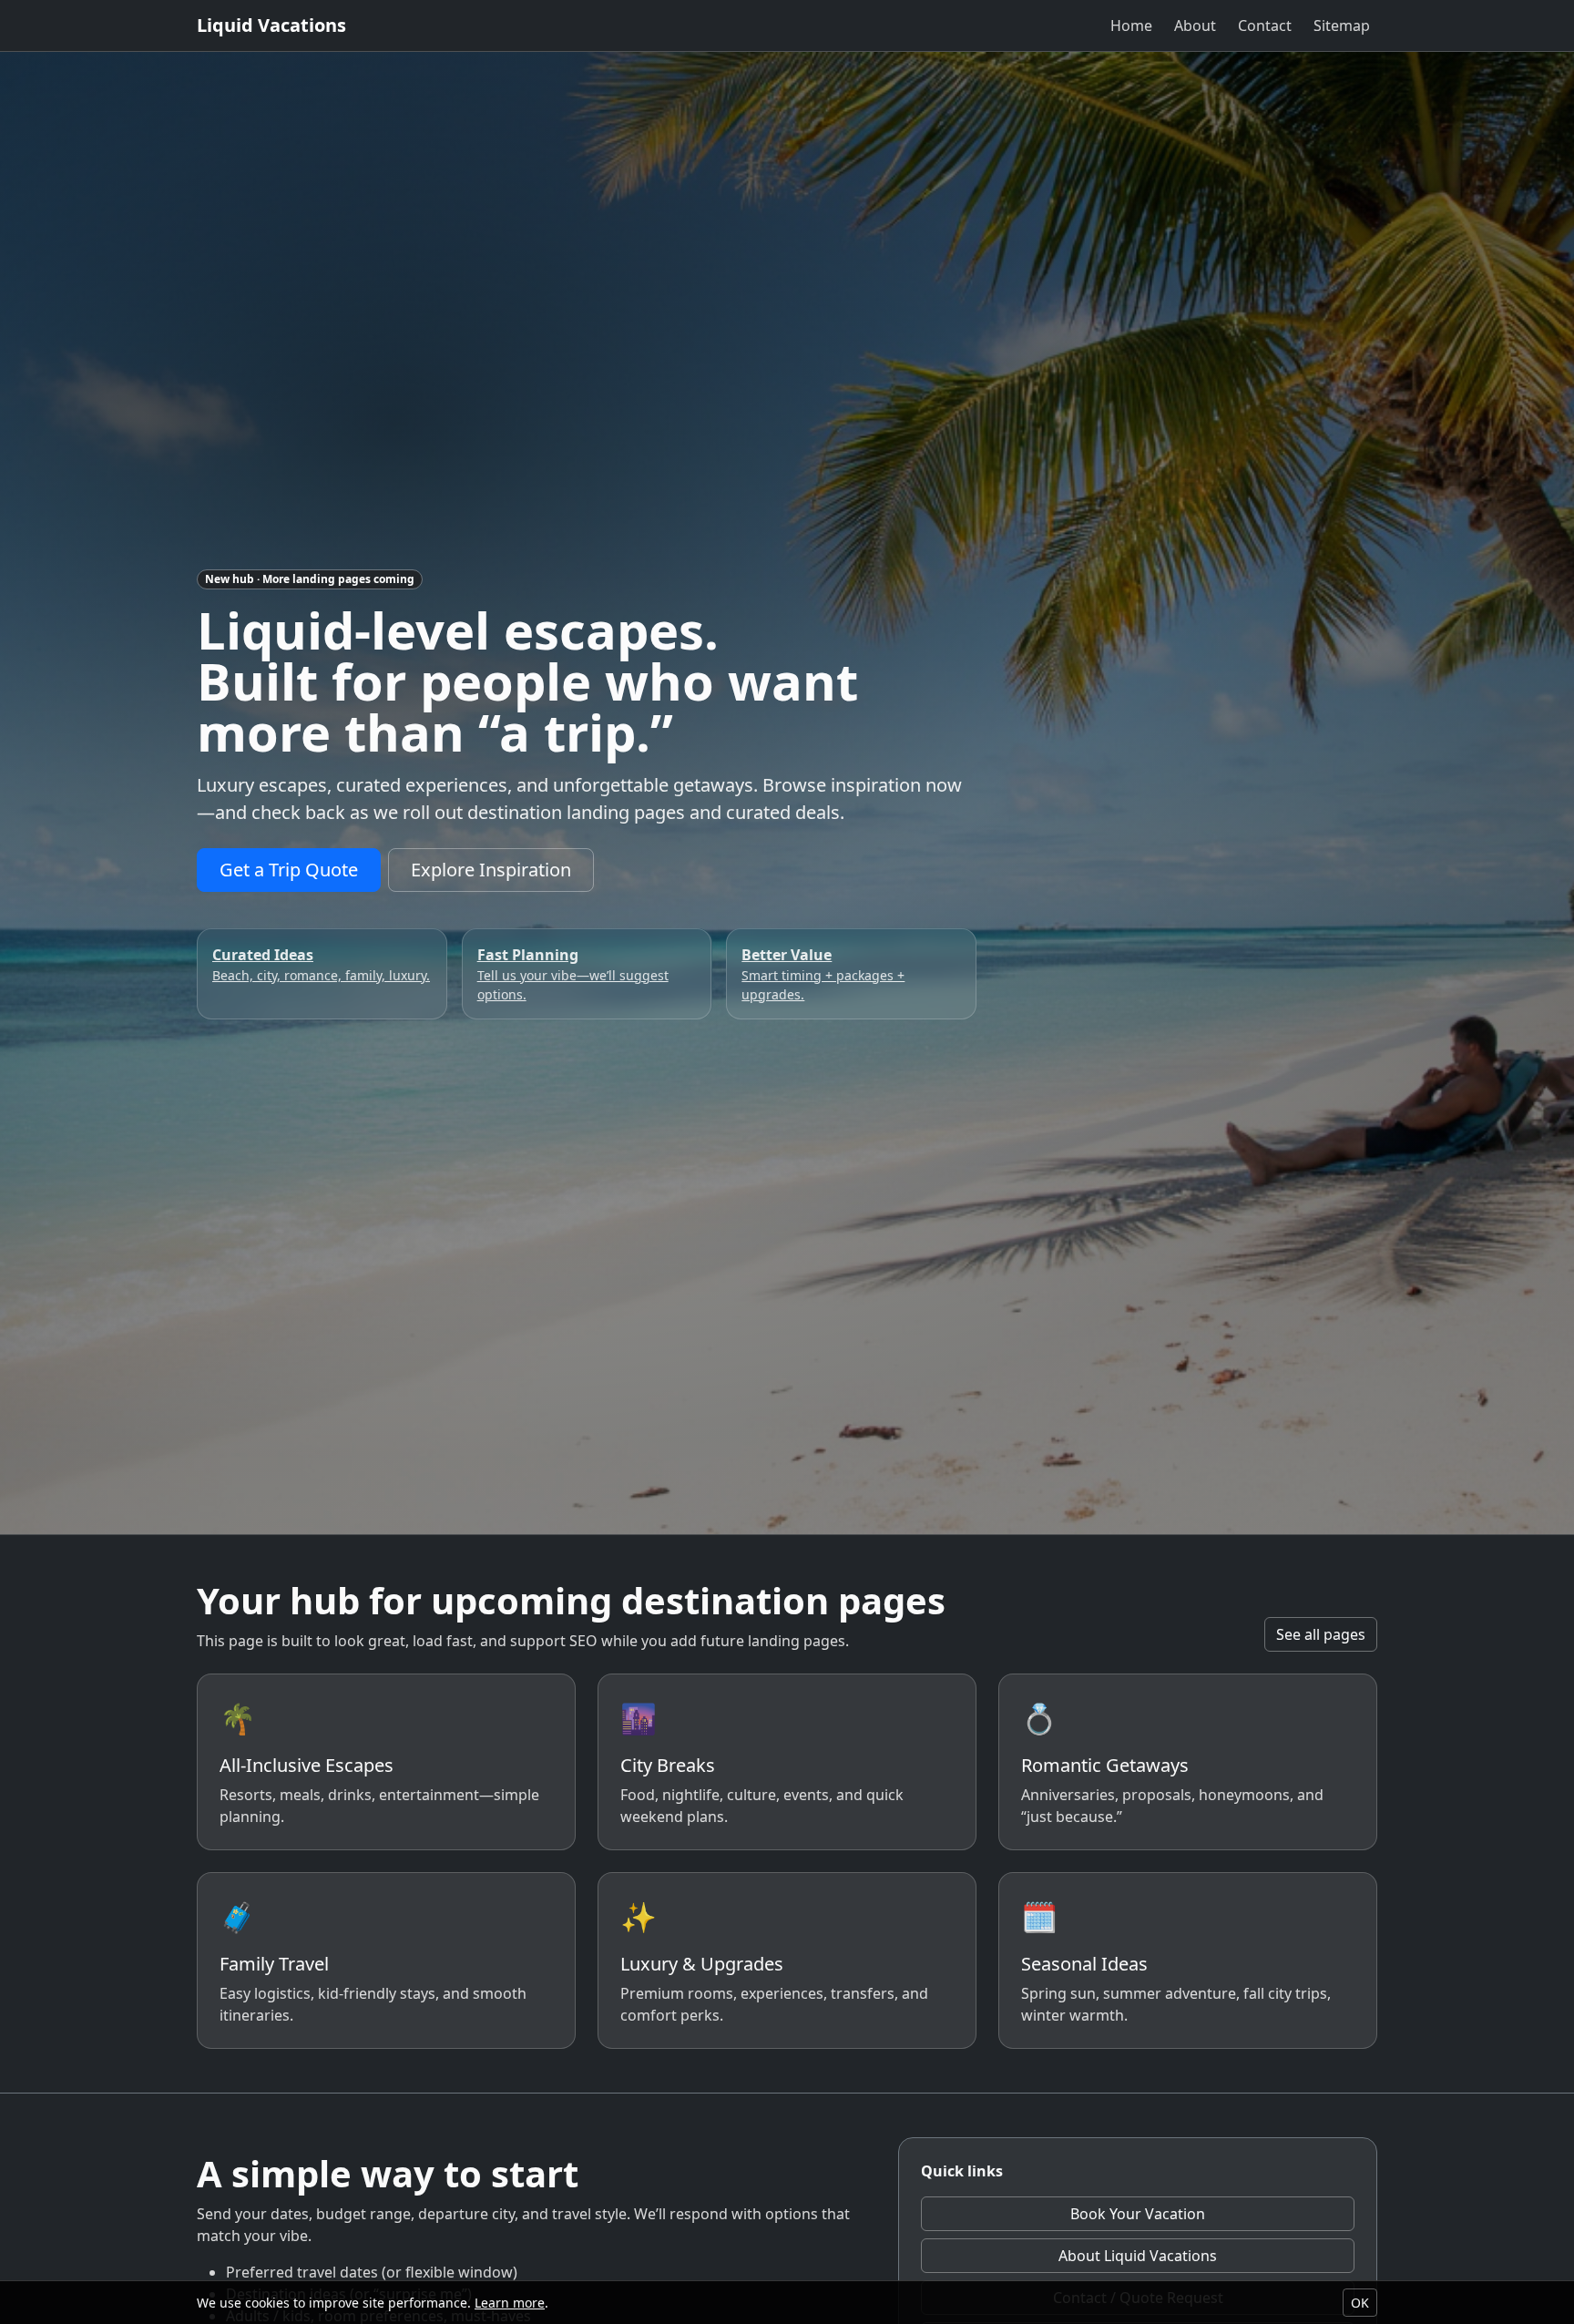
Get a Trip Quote (289, 870)
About (1195, 26)
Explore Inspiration (491, 870)
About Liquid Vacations (1138, 2256)
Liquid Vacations (271, 25)
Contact (1265, 26)
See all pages (1321, 1634)
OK (1360, 2303)
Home (1131, 26)
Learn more (510, 2303)
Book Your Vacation (1138, 2214)
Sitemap (1342, 26)
